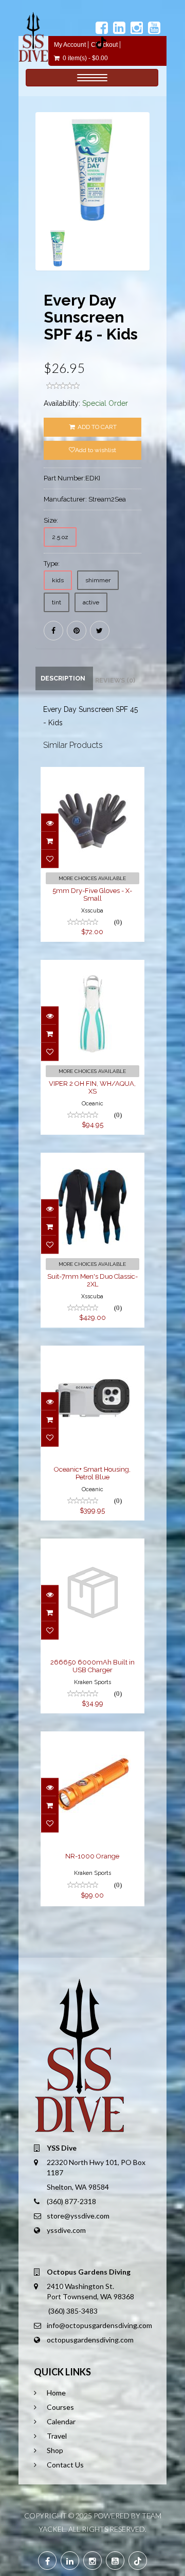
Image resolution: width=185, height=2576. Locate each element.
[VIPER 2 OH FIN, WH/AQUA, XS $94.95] (93, 967)
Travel (57, 2436)
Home (56, 2393)
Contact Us (65, 2465)
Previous (43, 207)
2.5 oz (60, 537)
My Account (70, 45)
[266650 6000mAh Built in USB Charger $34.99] (93, 1546)
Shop (55, 2450)
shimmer (98, 580)
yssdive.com (66, 2230)
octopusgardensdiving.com (90, 2340)
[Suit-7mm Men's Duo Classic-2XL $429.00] (93, 1160)
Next (145, 207)
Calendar (61, 2421)
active (91, 602)
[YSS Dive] (33, 37)
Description (63, 678)
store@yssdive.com (78, 2216)
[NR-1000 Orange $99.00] (93, 1739)
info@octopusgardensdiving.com (99, 2325)
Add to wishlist (96, 450)
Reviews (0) (115, 680)
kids (58, 580)
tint (57, 602)
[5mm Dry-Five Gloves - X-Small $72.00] (93, 774)
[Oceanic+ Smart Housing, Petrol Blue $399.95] (93, 1353)
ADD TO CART (96, 427)
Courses (60, 2407)
